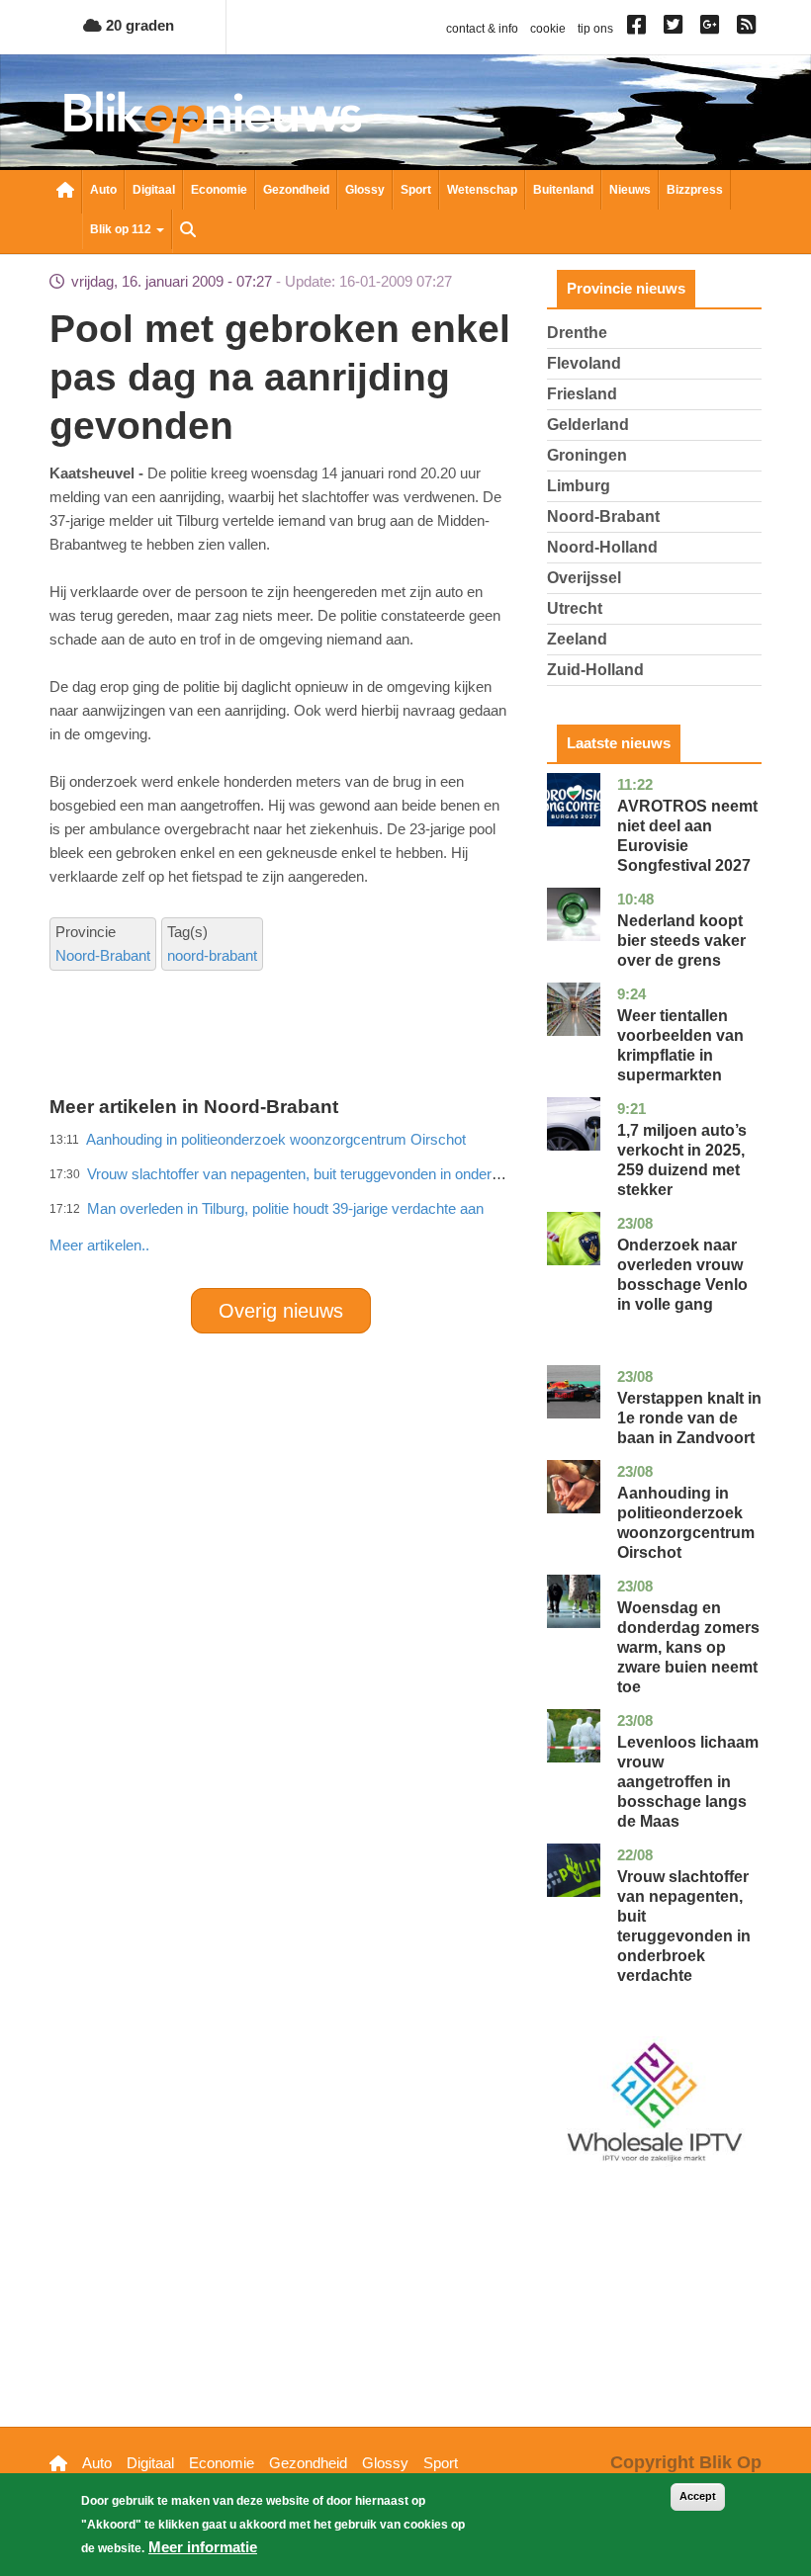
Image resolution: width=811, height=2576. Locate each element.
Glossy (365, 190)
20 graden (138, 25)
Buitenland (563, 190)
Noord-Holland (602, 547)
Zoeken (188, 231)
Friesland (582, 394)
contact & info (482, 29)
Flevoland (584, 363)
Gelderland (588, 425)
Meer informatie (203, 2547)
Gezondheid (296, 190)
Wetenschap (482, 190)
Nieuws (630, 190)
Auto (103, 190)
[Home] (213, 117)
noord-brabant (212, 955)
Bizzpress (695, 190)
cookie (548, 29)
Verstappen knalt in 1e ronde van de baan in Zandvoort (689, 1418)
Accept (698, 2496)
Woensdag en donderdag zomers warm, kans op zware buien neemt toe (688, 1647)
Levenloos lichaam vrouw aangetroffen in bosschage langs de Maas (688, 1782)
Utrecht (575, 608)
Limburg (579, 486)
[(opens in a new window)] (639, 29)
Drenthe (577, 333)
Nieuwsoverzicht (65, 192)
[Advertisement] (409, 1202)
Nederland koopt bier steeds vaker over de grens (681, 941)
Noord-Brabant (103, 955)
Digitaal (154, 190)
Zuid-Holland (595, 670)
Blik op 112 (122, 229)
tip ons (595, 29)
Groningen (587, 455)
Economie (219, 190)
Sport (416, 190)
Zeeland (577, 639)
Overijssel (584, 578)
